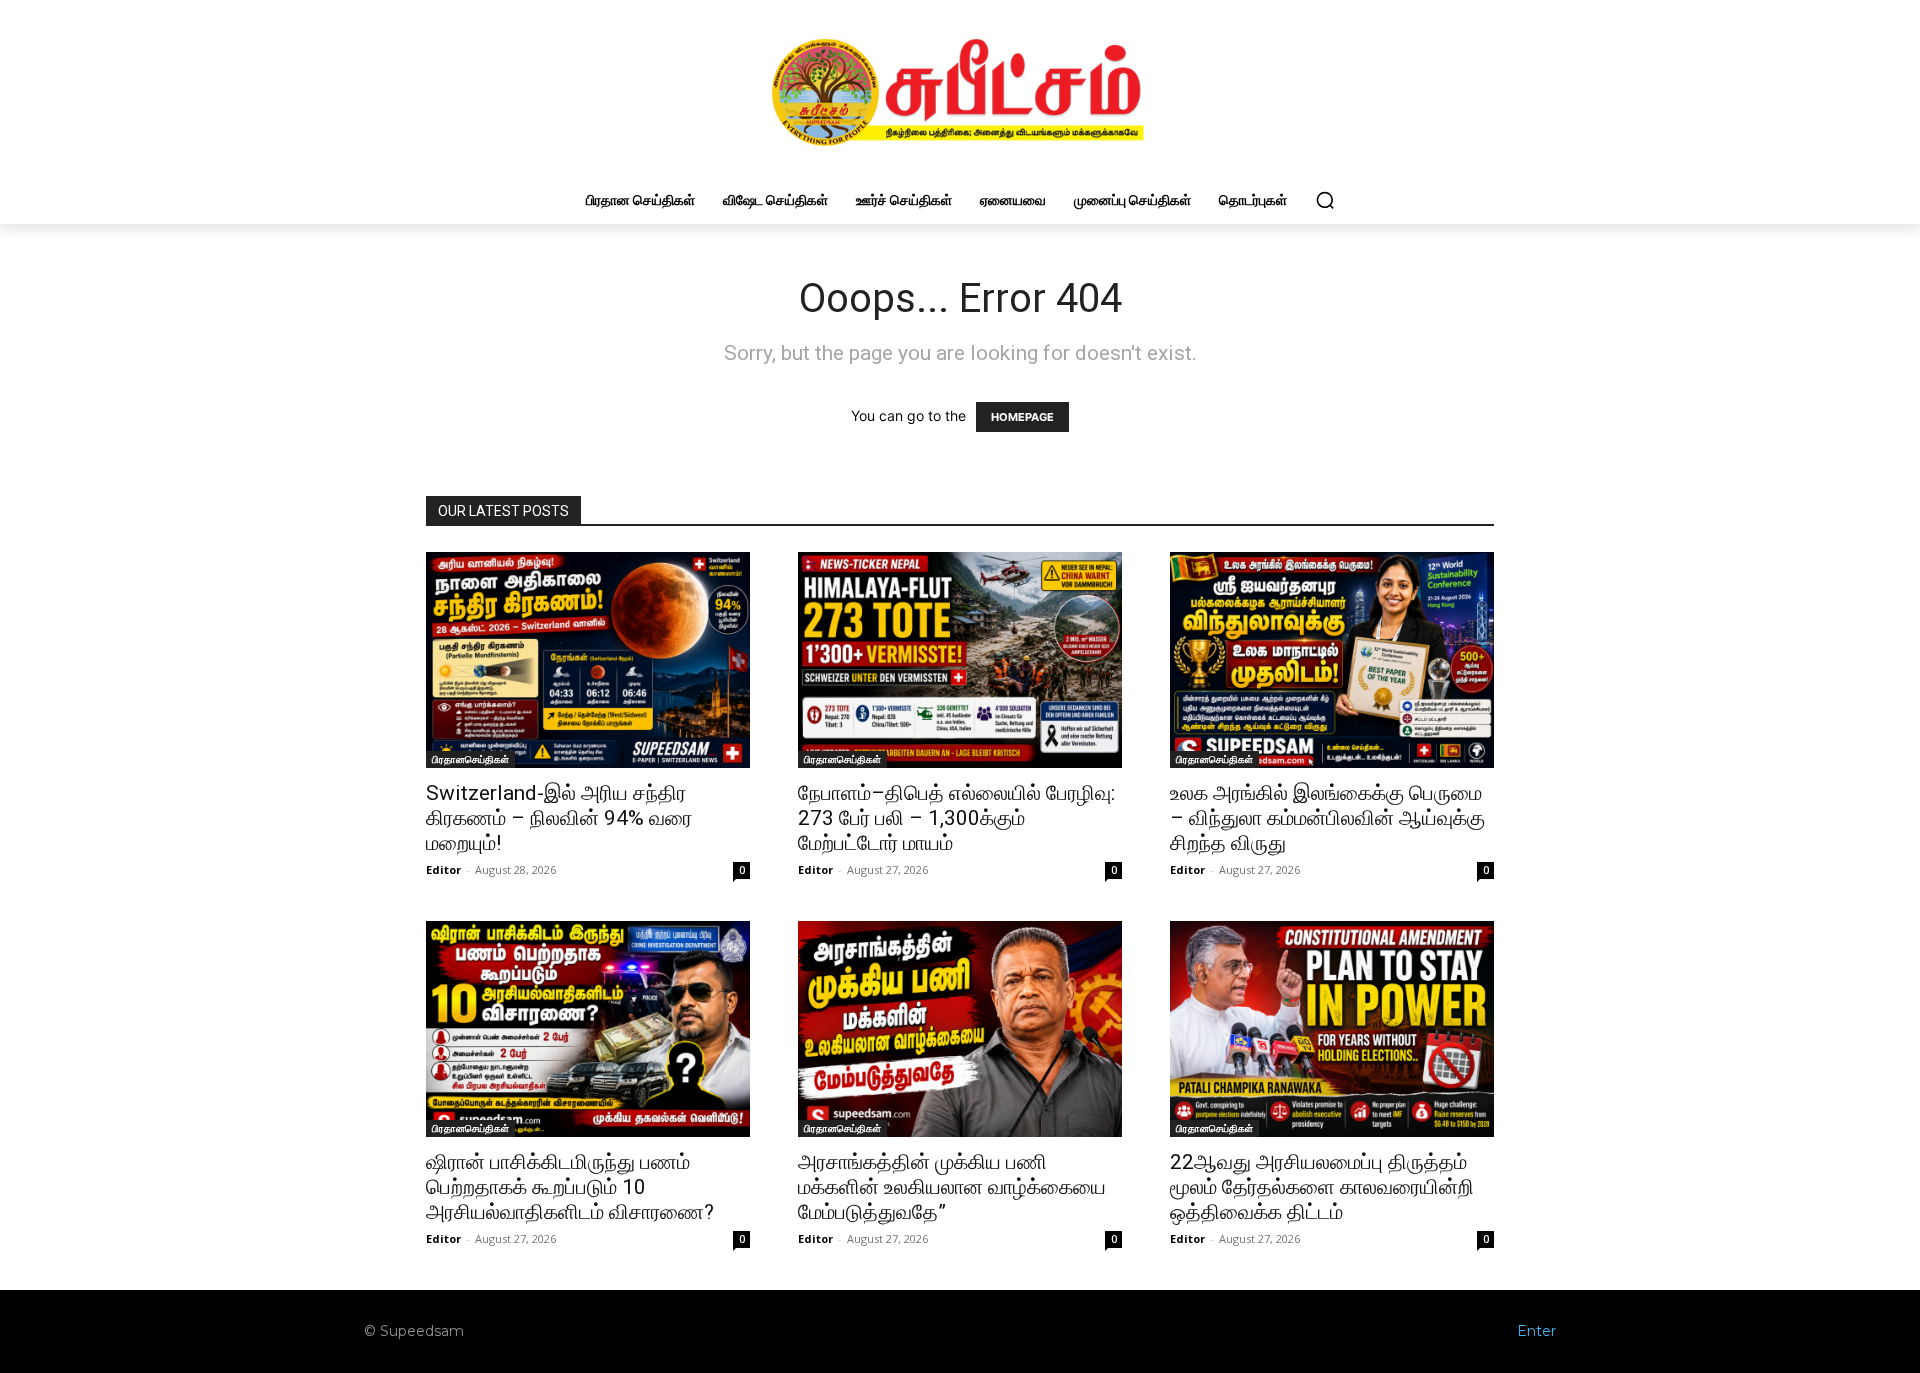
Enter (1536, 1331)
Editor (443, 869)
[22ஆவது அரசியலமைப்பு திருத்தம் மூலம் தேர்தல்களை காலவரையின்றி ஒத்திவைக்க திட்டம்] (1332, 1029)
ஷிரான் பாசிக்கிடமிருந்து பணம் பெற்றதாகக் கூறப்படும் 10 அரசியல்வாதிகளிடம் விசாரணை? (570, 1187)
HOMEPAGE (1022, 417)
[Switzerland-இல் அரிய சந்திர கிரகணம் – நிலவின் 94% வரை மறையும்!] (588, 660)
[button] (1325, 200)
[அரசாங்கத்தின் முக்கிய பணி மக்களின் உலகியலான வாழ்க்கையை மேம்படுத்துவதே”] (960, 1029)
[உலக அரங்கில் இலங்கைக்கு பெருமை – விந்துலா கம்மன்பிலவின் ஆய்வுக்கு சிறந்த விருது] (1332, 660)
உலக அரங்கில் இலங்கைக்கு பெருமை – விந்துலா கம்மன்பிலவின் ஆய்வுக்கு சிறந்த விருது (1327, 818)
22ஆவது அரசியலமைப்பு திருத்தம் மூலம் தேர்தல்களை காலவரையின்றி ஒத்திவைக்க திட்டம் (1322, 1187)
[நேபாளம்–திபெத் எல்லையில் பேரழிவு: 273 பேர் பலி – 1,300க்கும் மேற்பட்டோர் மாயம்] (960, 660)
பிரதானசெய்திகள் (470, 759)
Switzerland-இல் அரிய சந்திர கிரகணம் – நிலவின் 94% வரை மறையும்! (559, 818)
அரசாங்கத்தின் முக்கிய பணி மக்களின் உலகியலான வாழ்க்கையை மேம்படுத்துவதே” (952, 1187)
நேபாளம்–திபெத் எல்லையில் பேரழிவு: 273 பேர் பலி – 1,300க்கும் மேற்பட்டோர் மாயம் (956, 818)
